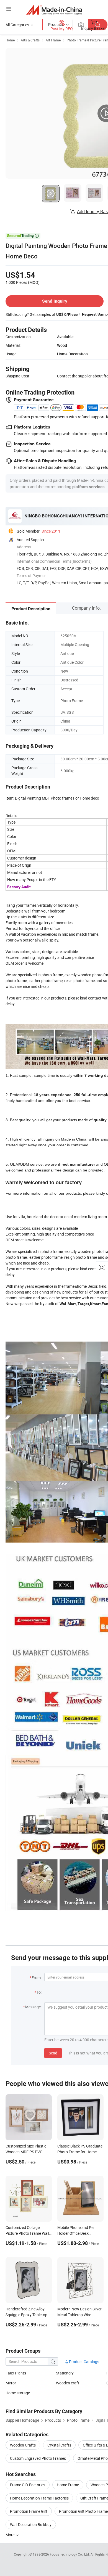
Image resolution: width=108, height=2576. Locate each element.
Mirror (11, 2383)
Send (53, 2053)
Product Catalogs (84, 2362)
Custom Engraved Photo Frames (38, 2458)
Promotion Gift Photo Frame (83, 2511)
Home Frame (68, 2485)
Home (10, 40)
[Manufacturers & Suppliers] (54, 10)
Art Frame (53, 40)
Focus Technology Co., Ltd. (70, 2554)
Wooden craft (68, 2383)
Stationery (65, 2373)
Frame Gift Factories (28, 2485)
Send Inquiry (55, 301)
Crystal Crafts (59, 2445)
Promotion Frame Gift (29, 2511)
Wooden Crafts (23, 2445)
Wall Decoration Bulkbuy (31, 2525)
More (10, 2535)
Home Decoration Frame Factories (39, 2498)
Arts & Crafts (30, 40)
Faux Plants (16, 2373)
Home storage (18, 2393)
